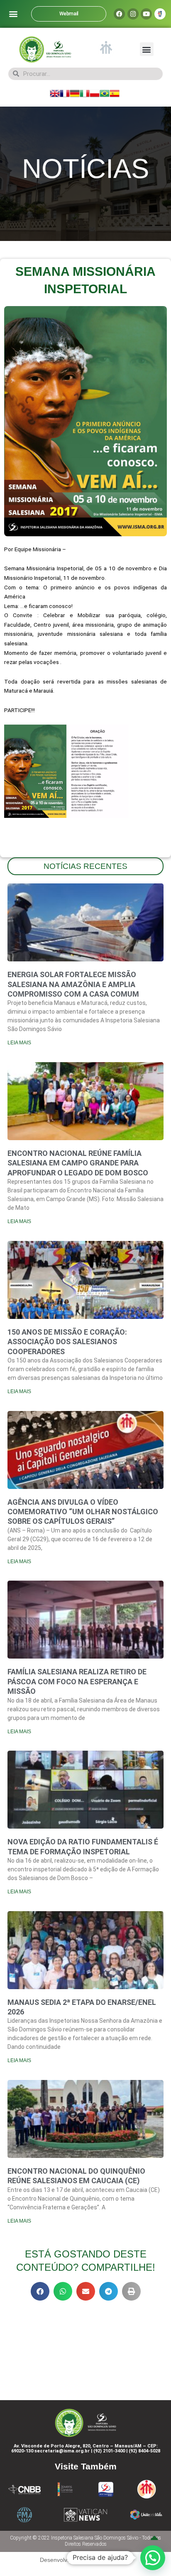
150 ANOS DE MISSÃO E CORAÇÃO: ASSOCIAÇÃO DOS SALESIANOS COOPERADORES (67, 1342)
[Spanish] (115, 93)
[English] (55, 93)
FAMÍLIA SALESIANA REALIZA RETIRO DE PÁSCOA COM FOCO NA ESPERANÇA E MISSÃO (77, 1681)
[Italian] (85, 93)
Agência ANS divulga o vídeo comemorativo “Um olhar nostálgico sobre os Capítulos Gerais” (83, 1512)
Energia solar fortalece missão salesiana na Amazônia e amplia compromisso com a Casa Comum (73, 984)
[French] (65, 93)
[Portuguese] (105, 93)
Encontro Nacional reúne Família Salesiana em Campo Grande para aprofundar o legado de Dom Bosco (78, 1163)
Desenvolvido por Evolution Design (85, 2560)
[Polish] (95, 93)
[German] (75, 93)
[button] (13, 14)
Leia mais (19, 1043)
